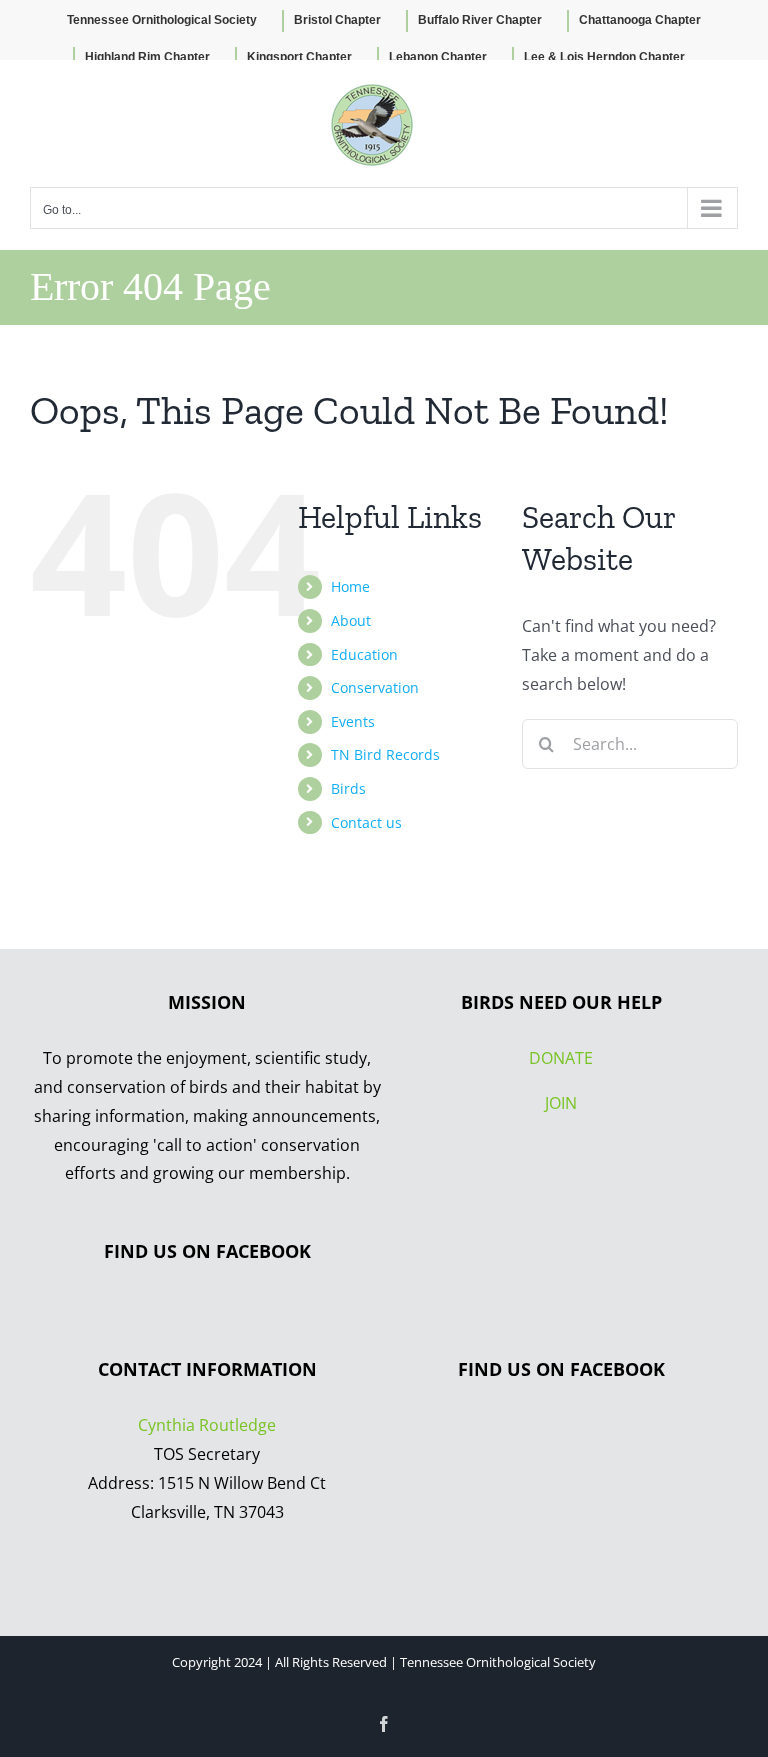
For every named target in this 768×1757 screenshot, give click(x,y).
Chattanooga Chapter (640, 20)
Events (353, 721)
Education (364, 654)
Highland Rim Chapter (147, 57)
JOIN (561, 1103)
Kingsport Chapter (299, 57)
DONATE (561, 1058)
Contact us (366, 822)
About (351, 620)
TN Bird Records (385, 754)
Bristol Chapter (337, 20)
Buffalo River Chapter (480, 20)
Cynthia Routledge (207, 1425)
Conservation (375, 687)
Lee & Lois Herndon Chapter (604, 57)
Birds (348, 788)
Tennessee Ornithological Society (162, 20)
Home (350, 586)
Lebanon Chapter (438, 57)
